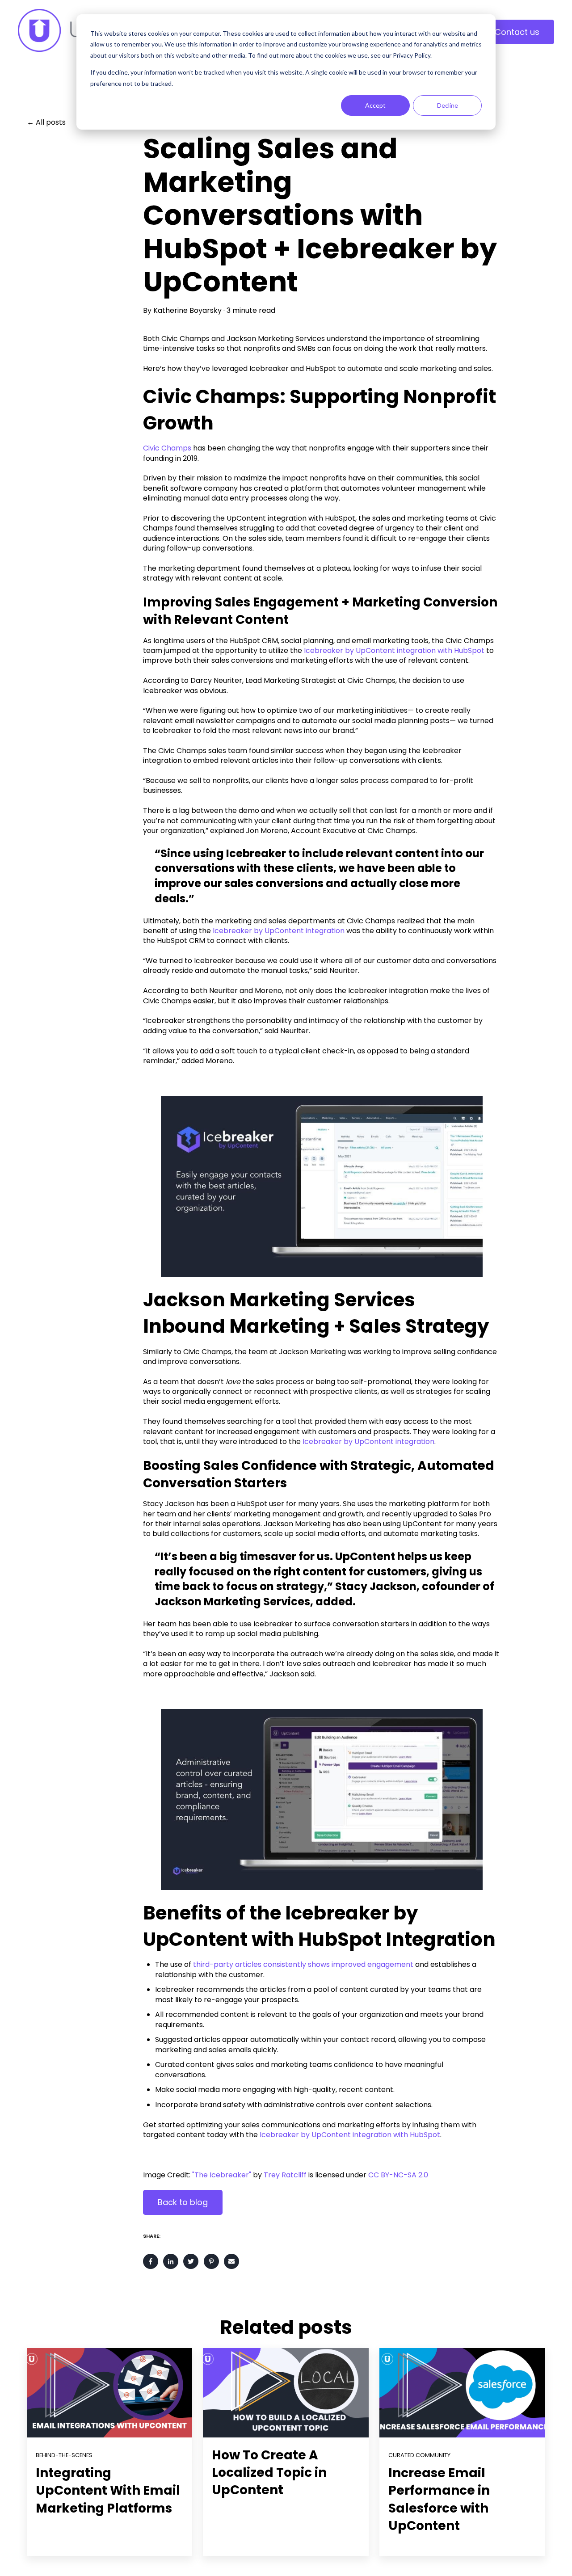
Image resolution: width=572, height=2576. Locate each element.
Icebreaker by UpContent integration (279, 931)
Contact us (517, 32)
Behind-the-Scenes (64, 2455)
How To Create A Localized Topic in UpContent (269, 2473)
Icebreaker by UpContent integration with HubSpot (394, 650)
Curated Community (419, 2455)
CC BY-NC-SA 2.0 (398, 2175)
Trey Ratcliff (285, 2175)
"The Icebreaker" (221, 2175)
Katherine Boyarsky (187, 311)
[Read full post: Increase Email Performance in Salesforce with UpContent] (462, 2393)
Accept (375, 105)
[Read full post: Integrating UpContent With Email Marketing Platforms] (109, 2393)
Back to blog (183, 2202)
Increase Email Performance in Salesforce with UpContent (439, 2499)
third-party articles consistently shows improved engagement (303, 1964)
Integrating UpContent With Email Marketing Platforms (108, 2490)
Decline (448, 105)
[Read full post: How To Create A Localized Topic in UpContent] (286, 2393)
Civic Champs (167, 448)
